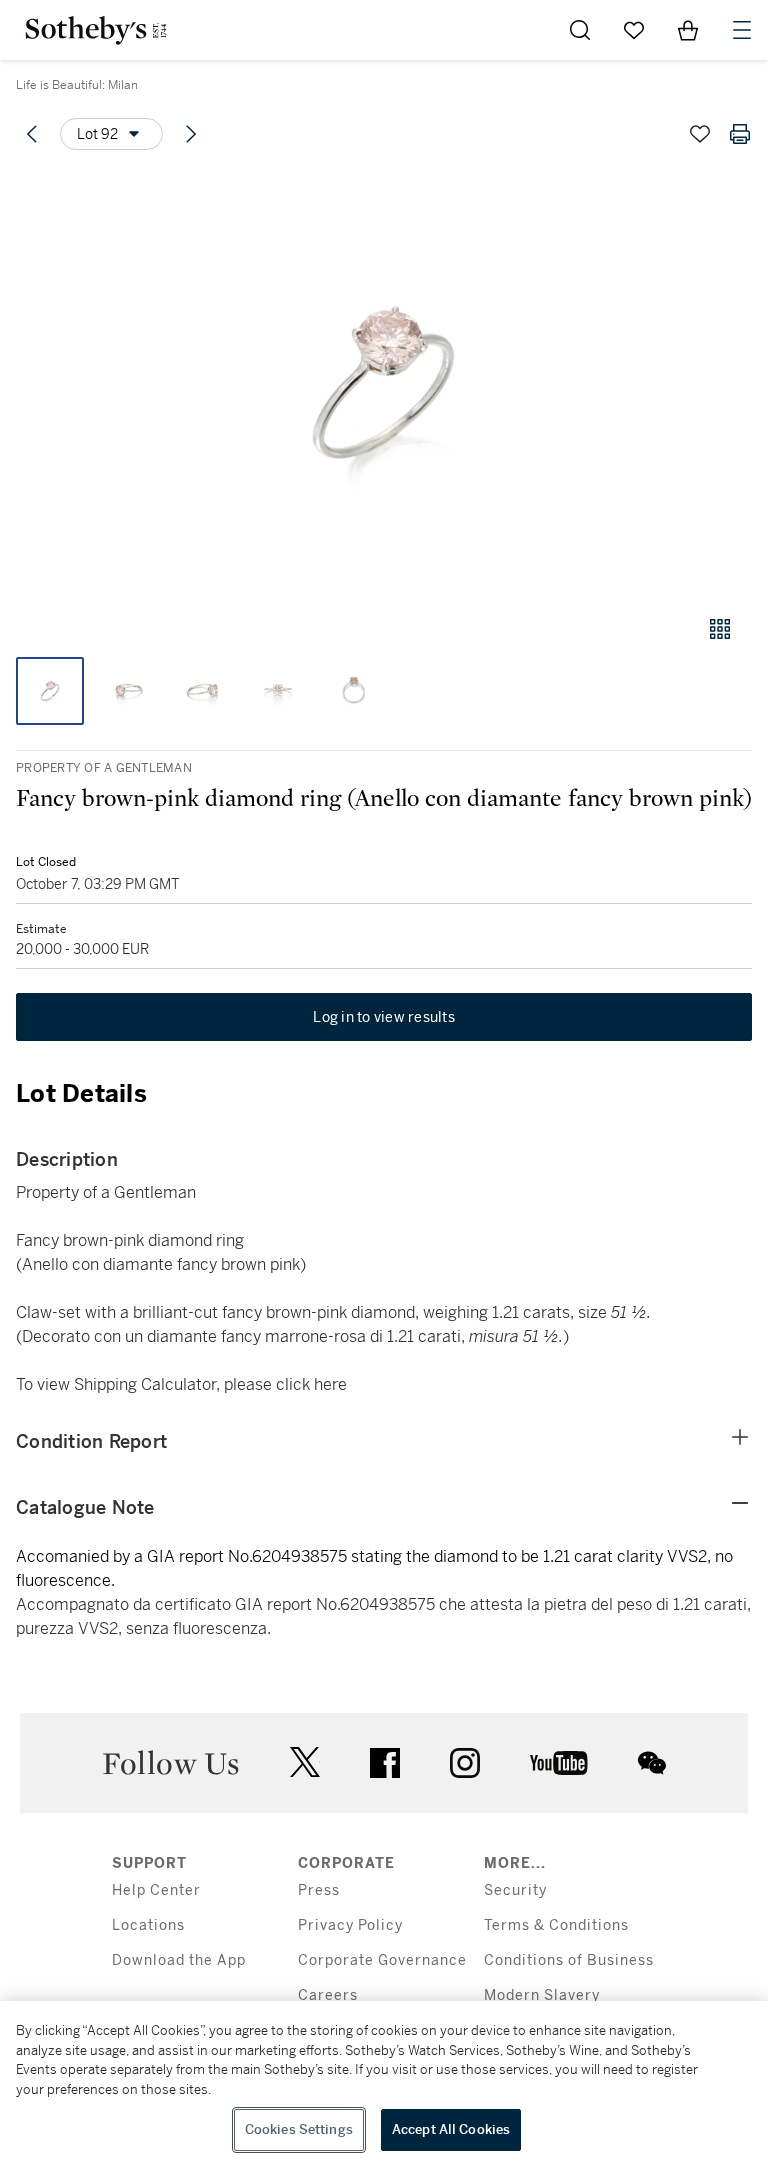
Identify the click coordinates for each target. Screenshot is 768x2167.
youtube (559, 1763)
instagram (465, 1763)
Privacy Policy (350, 1925)
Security (515, 1890)
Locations (148, 1925)
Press (319, 1890)
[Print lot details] (740, 134)
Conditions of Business (569, 1960)
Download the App (179, 1960)
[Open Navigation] (742, 30)
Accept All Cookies (451, 2129)
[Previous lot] (32, 134)
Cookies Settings (299, 2129)
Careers (328, 1995)
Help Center (156, 1890)
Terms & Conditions (556, 1925)
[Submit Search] (580, 30)
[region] (384, 2084)
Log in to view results (384, 1017)
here (330, 1384)
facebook (385, 1763)
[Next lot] (191, 134)
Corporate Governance (382, 1960)
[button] (384, 383)
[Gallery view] (720, 629)
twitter (305, 1762)
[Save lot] (700, 134)
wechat (652, 1763)
